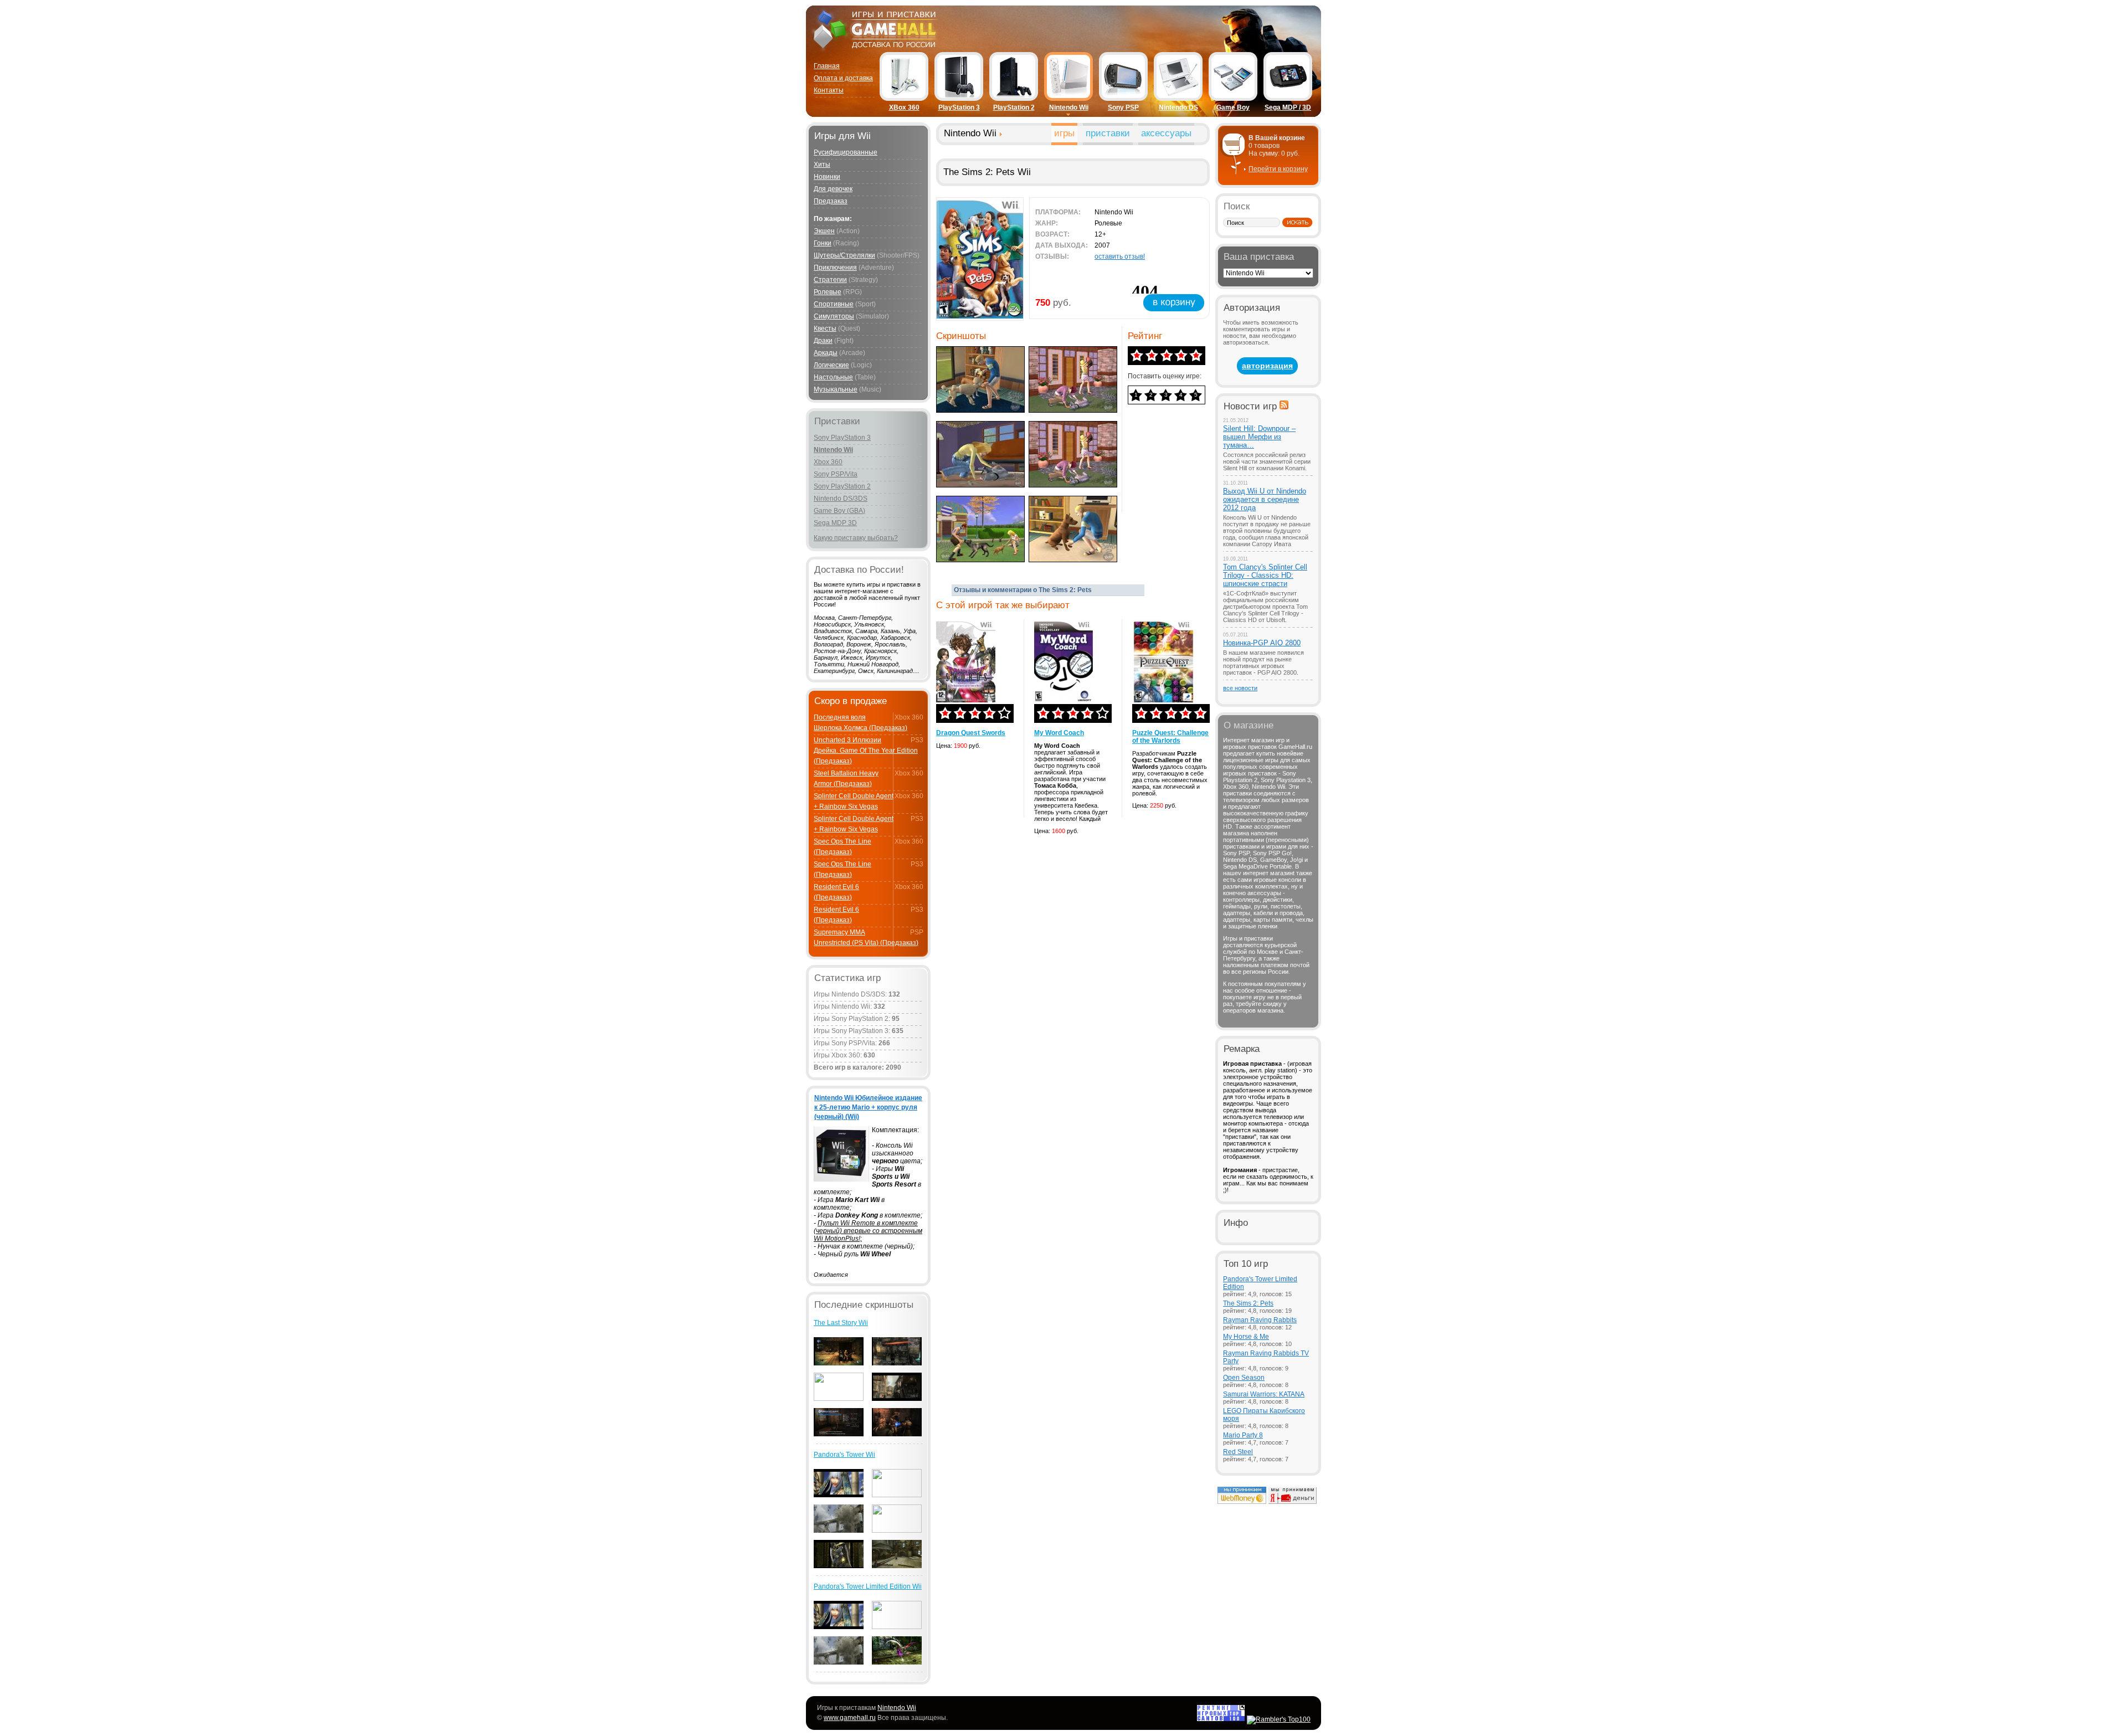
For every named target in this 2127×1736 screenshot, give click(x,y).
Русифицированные (846, 152)
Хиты (822, 165)
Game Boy (1233, 107)
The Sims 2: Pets (1248, 1303)
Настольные (833, 377)
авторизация (1267, 366)
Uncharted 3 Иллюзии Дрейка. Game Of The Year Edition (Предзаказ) (866, 751)
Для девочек (833, 189)
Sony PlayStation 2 (842, 486)
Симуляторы (834, 316)
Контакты (829, 90)
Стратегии (830, 280)
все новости (1240, 688)
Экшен (824, 231)
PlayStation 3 (959, 107)
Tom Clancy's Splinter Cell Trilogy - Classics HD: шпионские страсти (1265, 575)
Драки (823, 341)
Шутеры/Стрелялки (844, 255)
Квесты (825, 328)
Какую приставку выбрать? (856, 538)
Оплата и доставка (843, 78)
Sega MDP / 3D (1288, 107)
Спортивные (834, 304)
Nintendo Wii (1069, 107)
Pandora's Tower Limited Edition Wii (868, 1586)
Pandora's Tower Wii (844, 1455)
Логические (831, 365)
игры (1064, 133)
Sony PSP (1123, 107)
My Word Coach (1059, 733)
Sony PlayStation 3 (842, 438)
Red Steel (1238, 1452)
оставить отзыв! (1120, 256)
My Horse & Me (1246, 1337)
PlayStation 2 (1014, 107)
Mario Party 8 (1243, 1435)
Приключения (835, 268)
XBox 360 (904, 107)
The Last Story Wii (841, 1323)
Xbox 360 (828, 462)
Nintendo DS (1178, 107)
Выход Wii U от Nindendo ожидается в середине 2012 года (1265, 499)
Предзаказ (831, 201)
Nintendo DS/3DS (841, 499)
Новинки (827, 177)
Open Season (1244, 1378)
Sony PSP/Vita (836, 474)
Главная (827, 66)
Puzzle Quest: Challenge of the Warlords (1170, 737)
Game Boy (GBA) (839, 511)
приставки (1108, 133)
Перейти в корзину (1278, 169)
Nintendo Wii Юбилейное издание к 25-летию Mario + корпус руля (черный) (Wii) (868, 1107)
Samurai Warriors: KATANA (1264, 1394)
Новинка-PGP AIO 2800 (1262, 643)
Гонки (823, 243)
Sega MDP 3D (835, 523)
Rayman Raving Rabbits (1260, 1320)
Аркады (826, 353)
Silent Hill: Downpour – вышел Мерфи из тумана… (1259, 437)
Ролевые (828, 292)
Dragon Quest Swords (971, 733)
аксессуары (1166, 133)
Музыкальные (836, 389)
